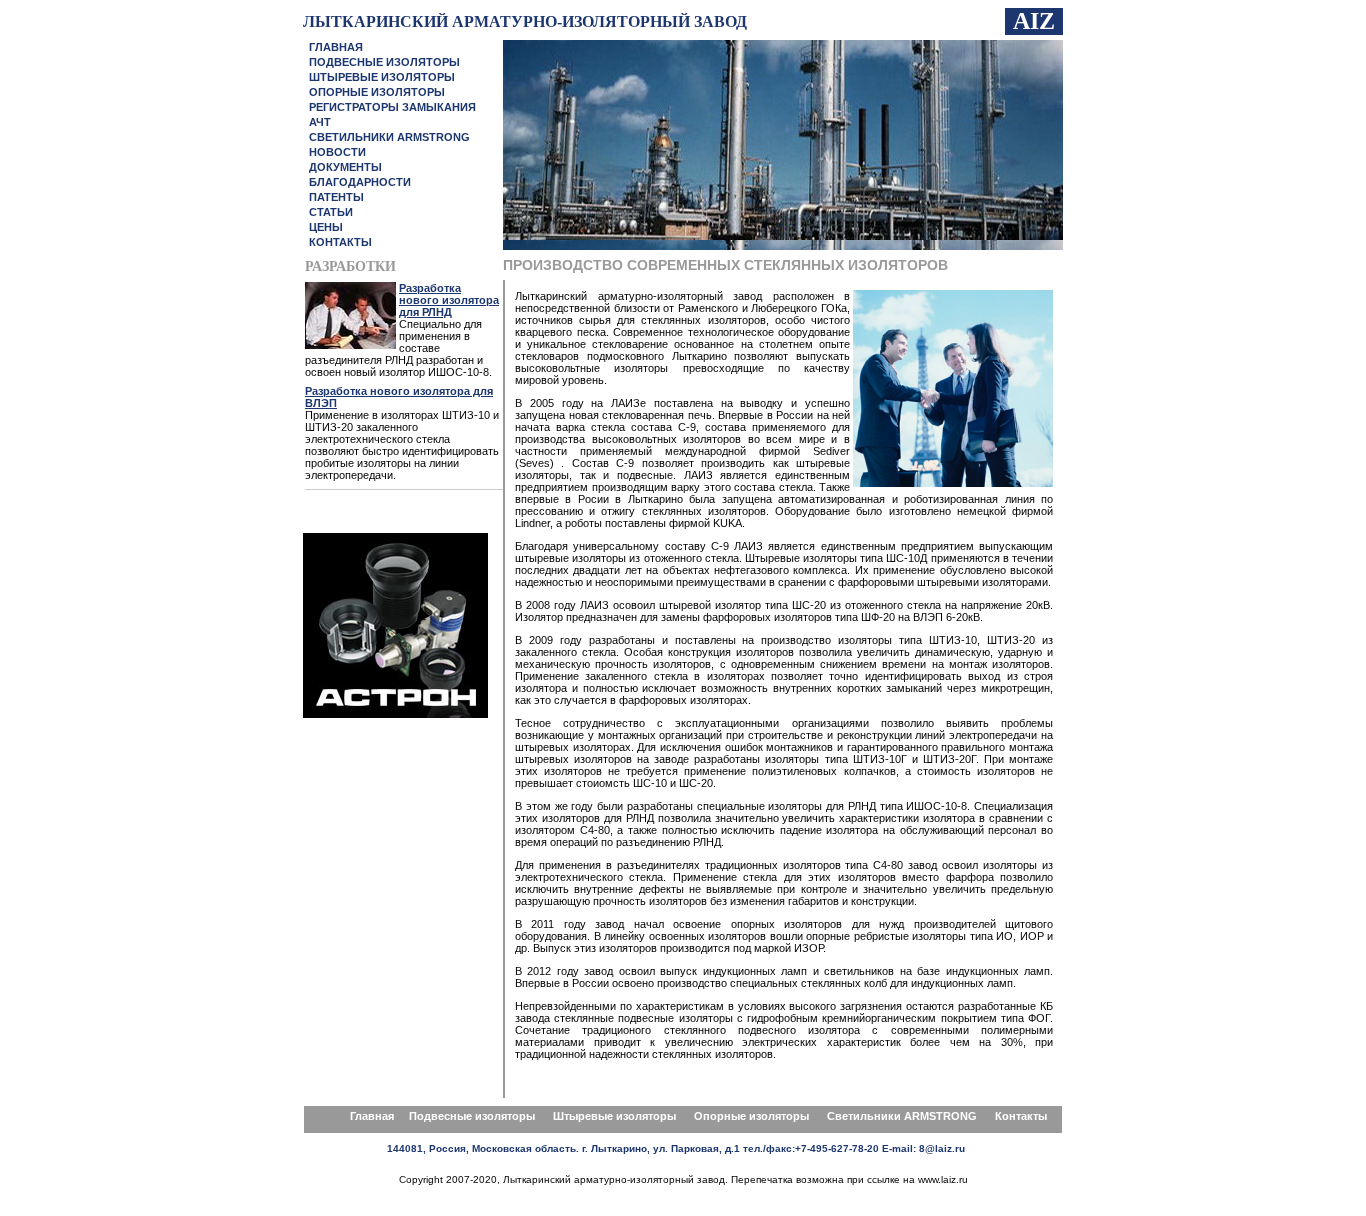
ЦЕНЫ (326, 227)
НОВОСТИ (337, 152)
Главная (372, 1116)
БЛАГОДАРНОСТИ (360, 182)
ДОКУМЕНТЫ (345, 167)
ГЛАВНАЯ (336, 47)
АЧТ (320, 122)
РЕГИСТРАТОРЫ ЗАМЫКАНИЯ (392, 107)
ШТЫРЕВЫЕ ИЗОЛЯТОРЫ (382, 77)
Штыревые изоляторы (614, 1116)
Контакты (1021, 1116)
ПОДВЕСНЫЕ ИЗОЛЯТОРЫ (384, 62)
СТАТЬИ (331, 212)
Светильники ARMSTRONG (903, 1116)
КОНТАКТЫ (340, 242)
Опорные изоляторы (751, 1116)
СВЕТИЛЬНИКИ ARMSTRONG (389, 137)
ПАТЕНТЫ (336, 197)
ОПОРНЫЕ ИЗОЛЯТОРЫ (377, 92)
